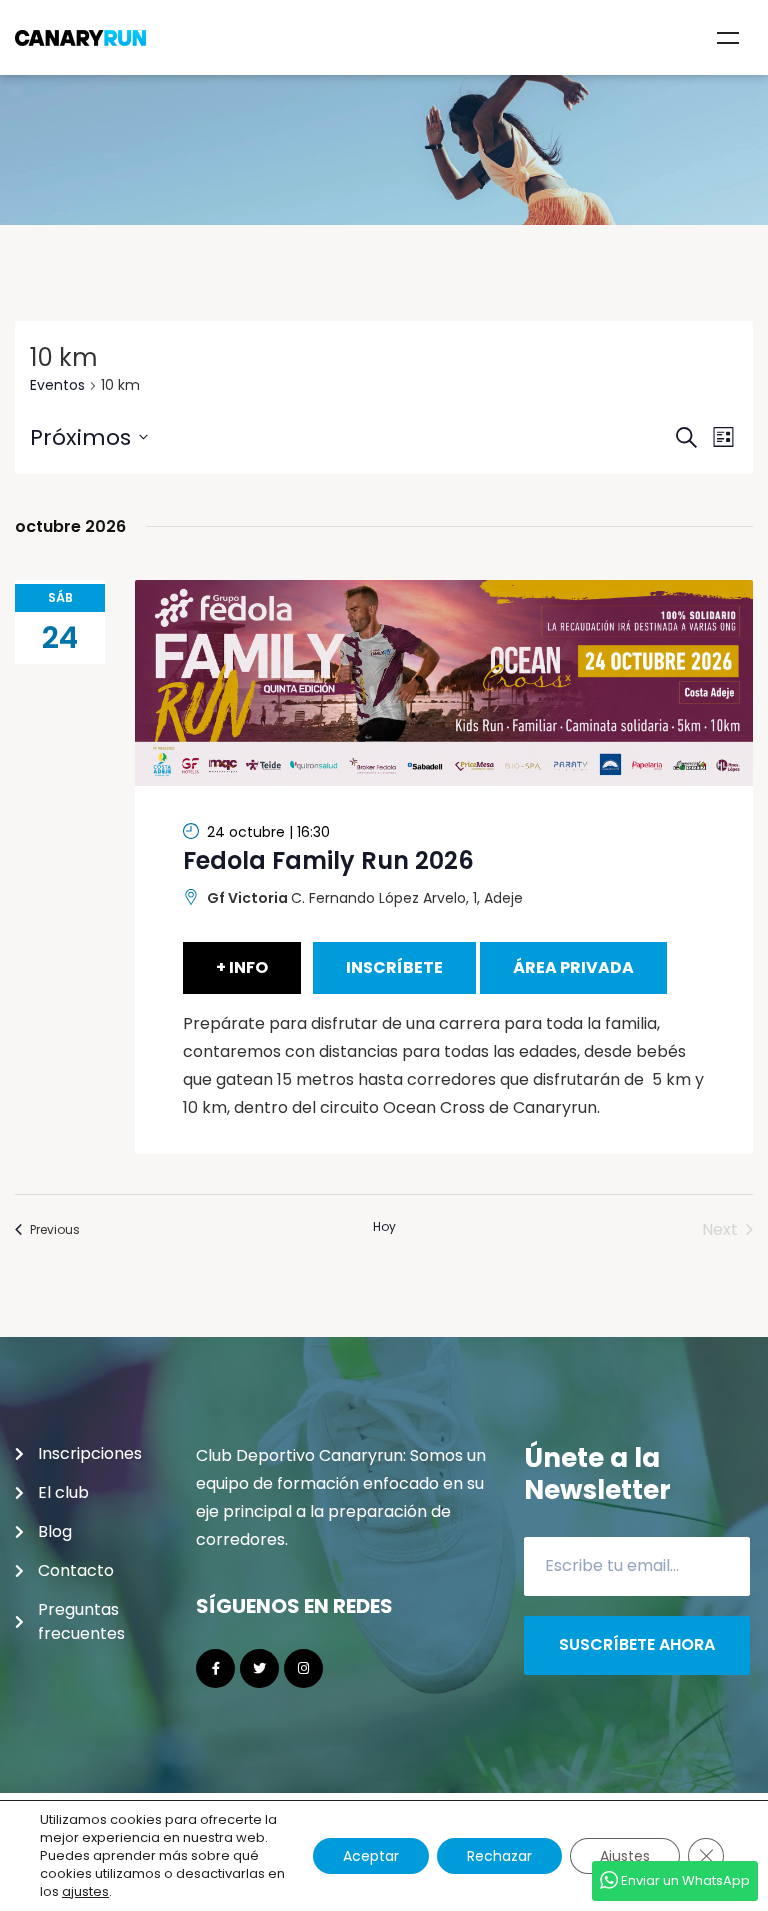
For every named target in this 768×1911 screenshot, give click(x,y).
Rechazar (499, 1856)
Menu (728, 38)
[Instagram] (303, 1668)
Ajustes (625, 1856)
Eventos (57, 385)
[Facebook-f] (215, 1668)
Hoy (384, 1227)
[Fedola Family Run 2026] (444, 683)
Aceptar (371, 1856)
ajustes (85, 1892)
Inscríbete (394, 967)
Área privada (573, 967)
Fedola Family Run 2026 (328, 860)
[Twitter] (259, 1668)
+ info (242, 967)
